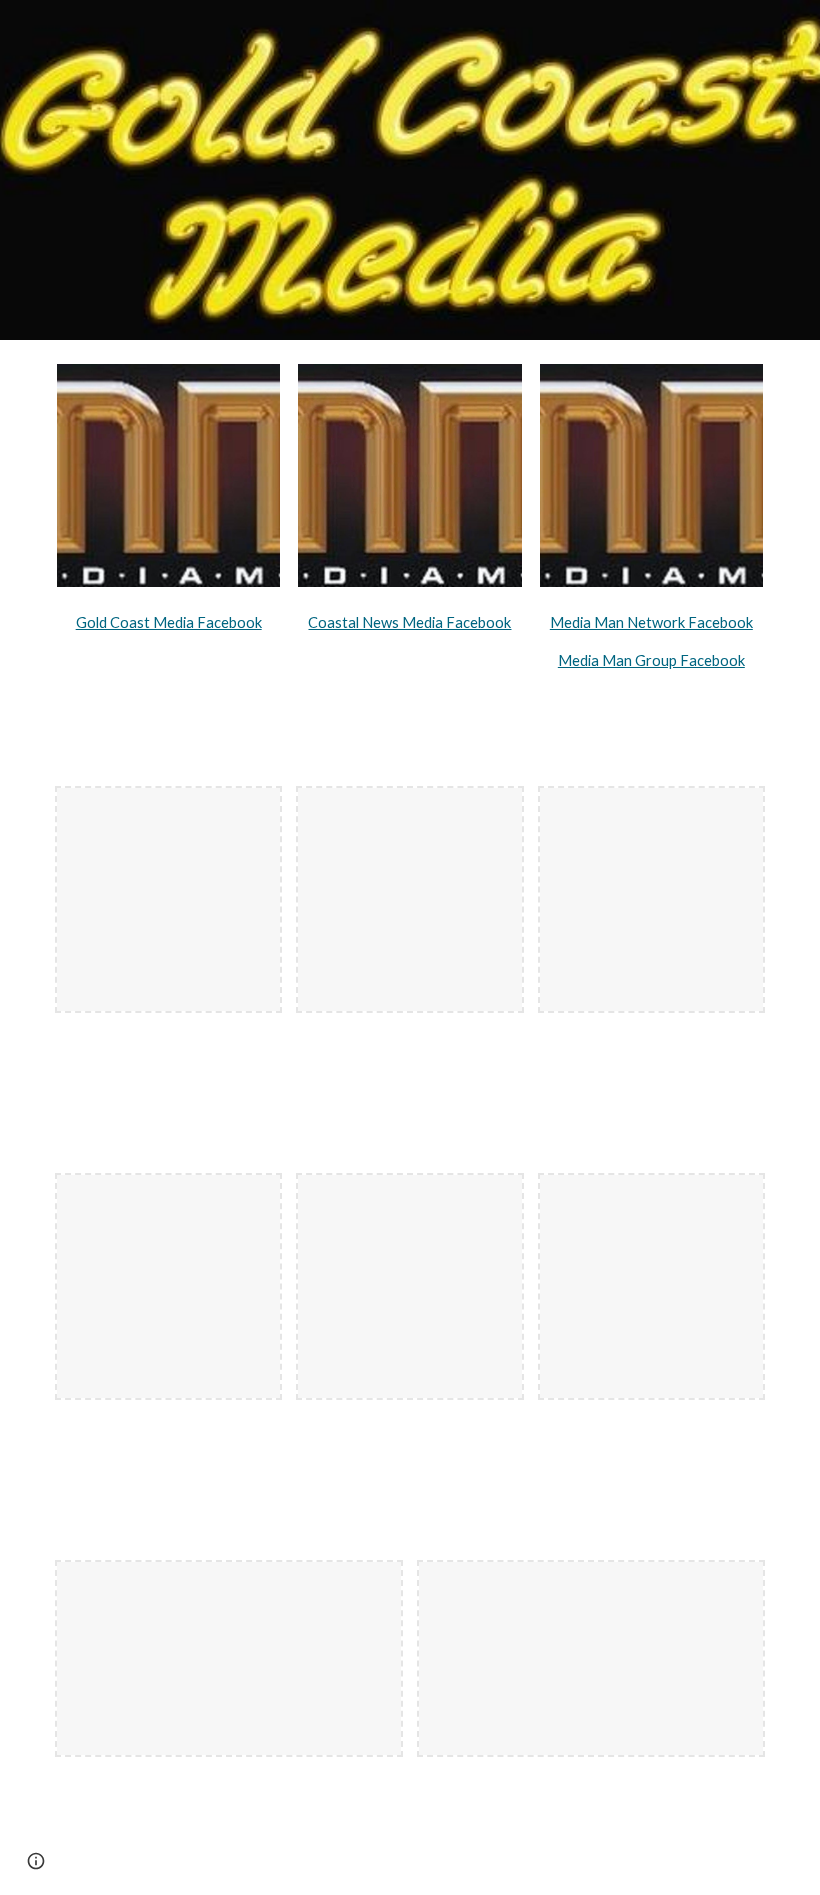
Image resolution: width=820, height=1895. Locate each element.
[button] (36, 1861)
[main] (168, 618)
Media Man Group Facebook (651, 660)
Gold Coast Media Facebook (169, 622)
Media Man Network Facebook (651, 622)
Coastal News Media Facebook (409, 622)
